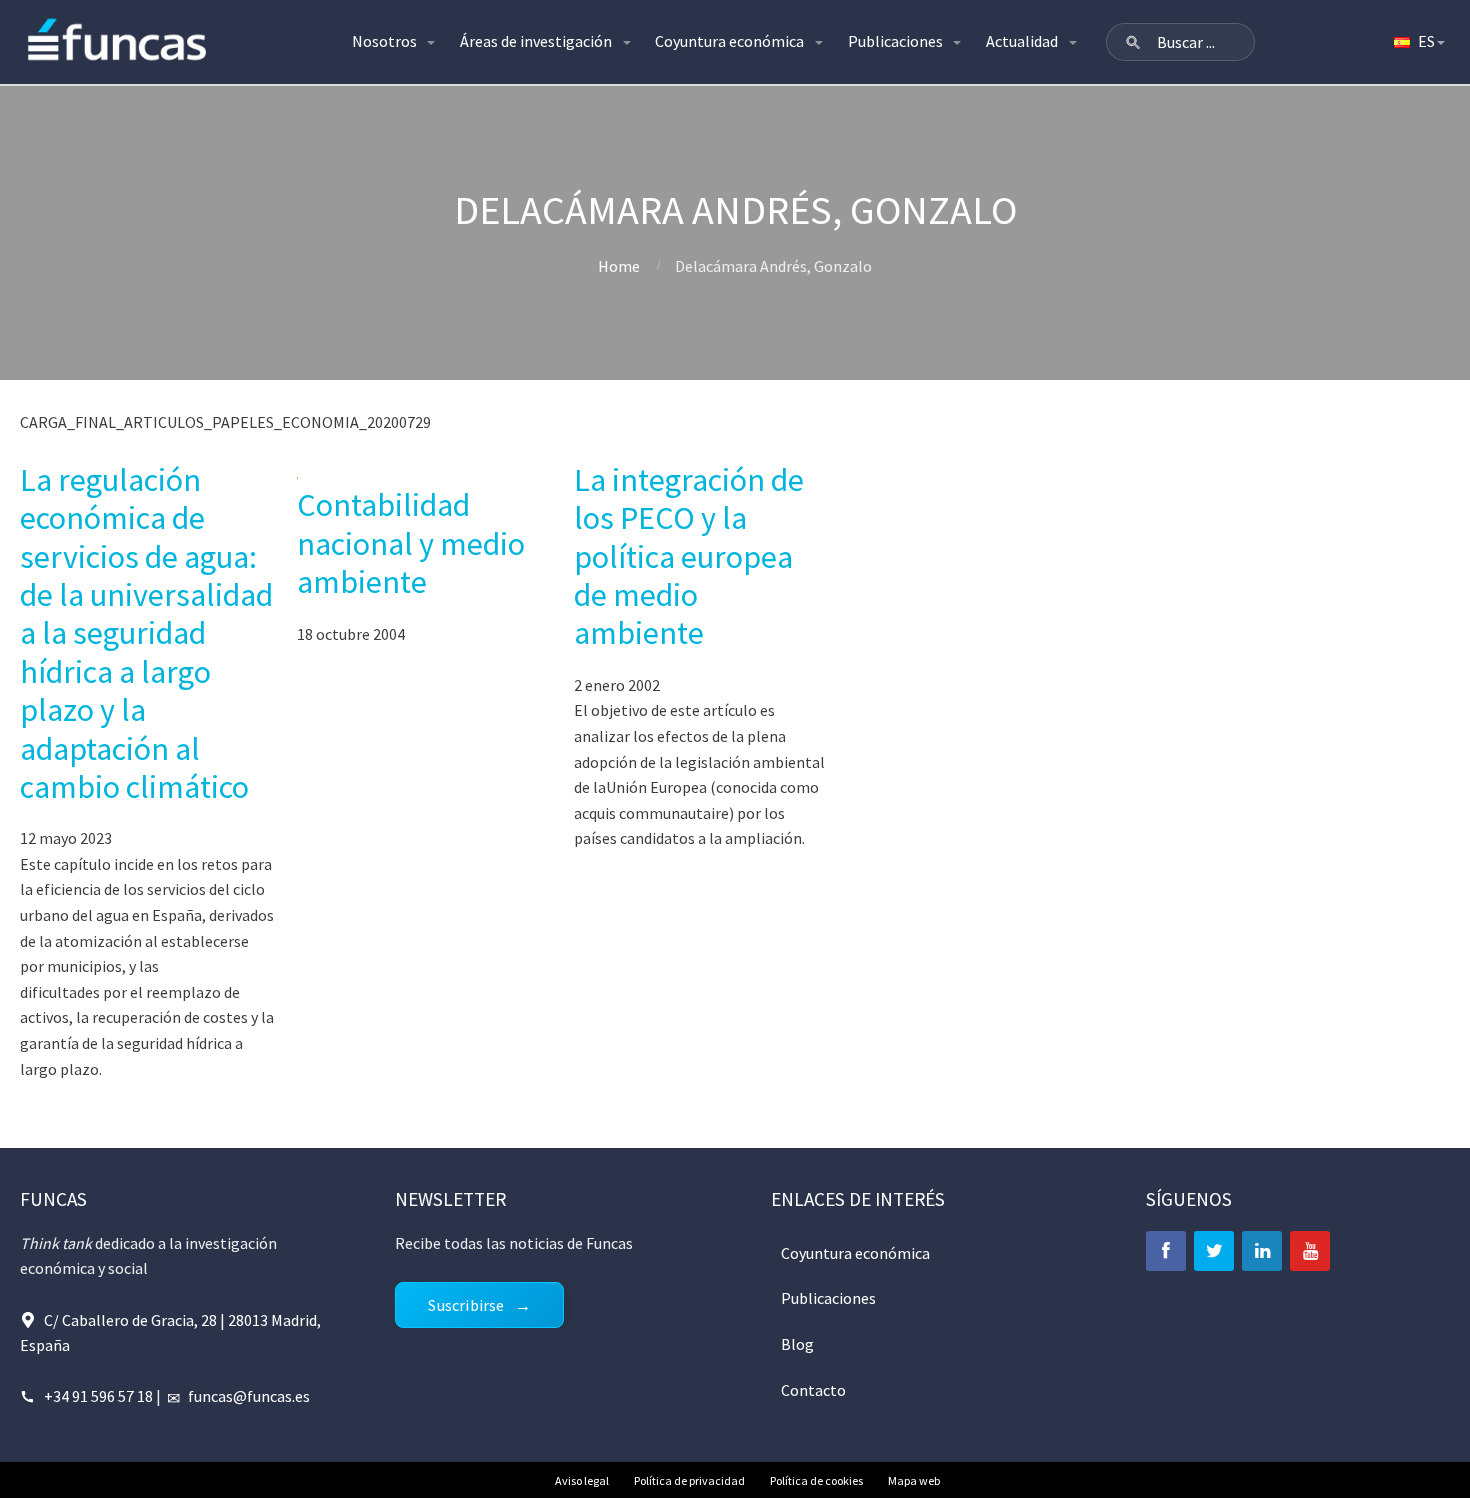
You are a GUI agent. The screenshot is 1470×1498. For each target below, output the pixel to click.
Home (619, 266)
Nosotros (384, 41)
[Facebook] (1166, 1251)
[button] (1133, 42)
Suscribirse (466, 1305)
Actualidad (1022, 41)
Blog (797, 1344)
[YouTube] (1310, 1251)
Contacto (813, 1390)
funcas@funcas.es (249, 1396)
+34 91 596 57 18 (98, 1396)
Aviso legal (582, 1480)
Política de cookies (816, 1480)
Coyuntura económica (729, 41)
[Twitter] (1214, 1251)
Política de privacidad (689, 1480)
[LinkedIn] (1262, 1251)
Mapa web (914, 1480)
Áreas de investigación (536, 41)
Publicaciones (895, 41)
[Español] (1418, 42)
